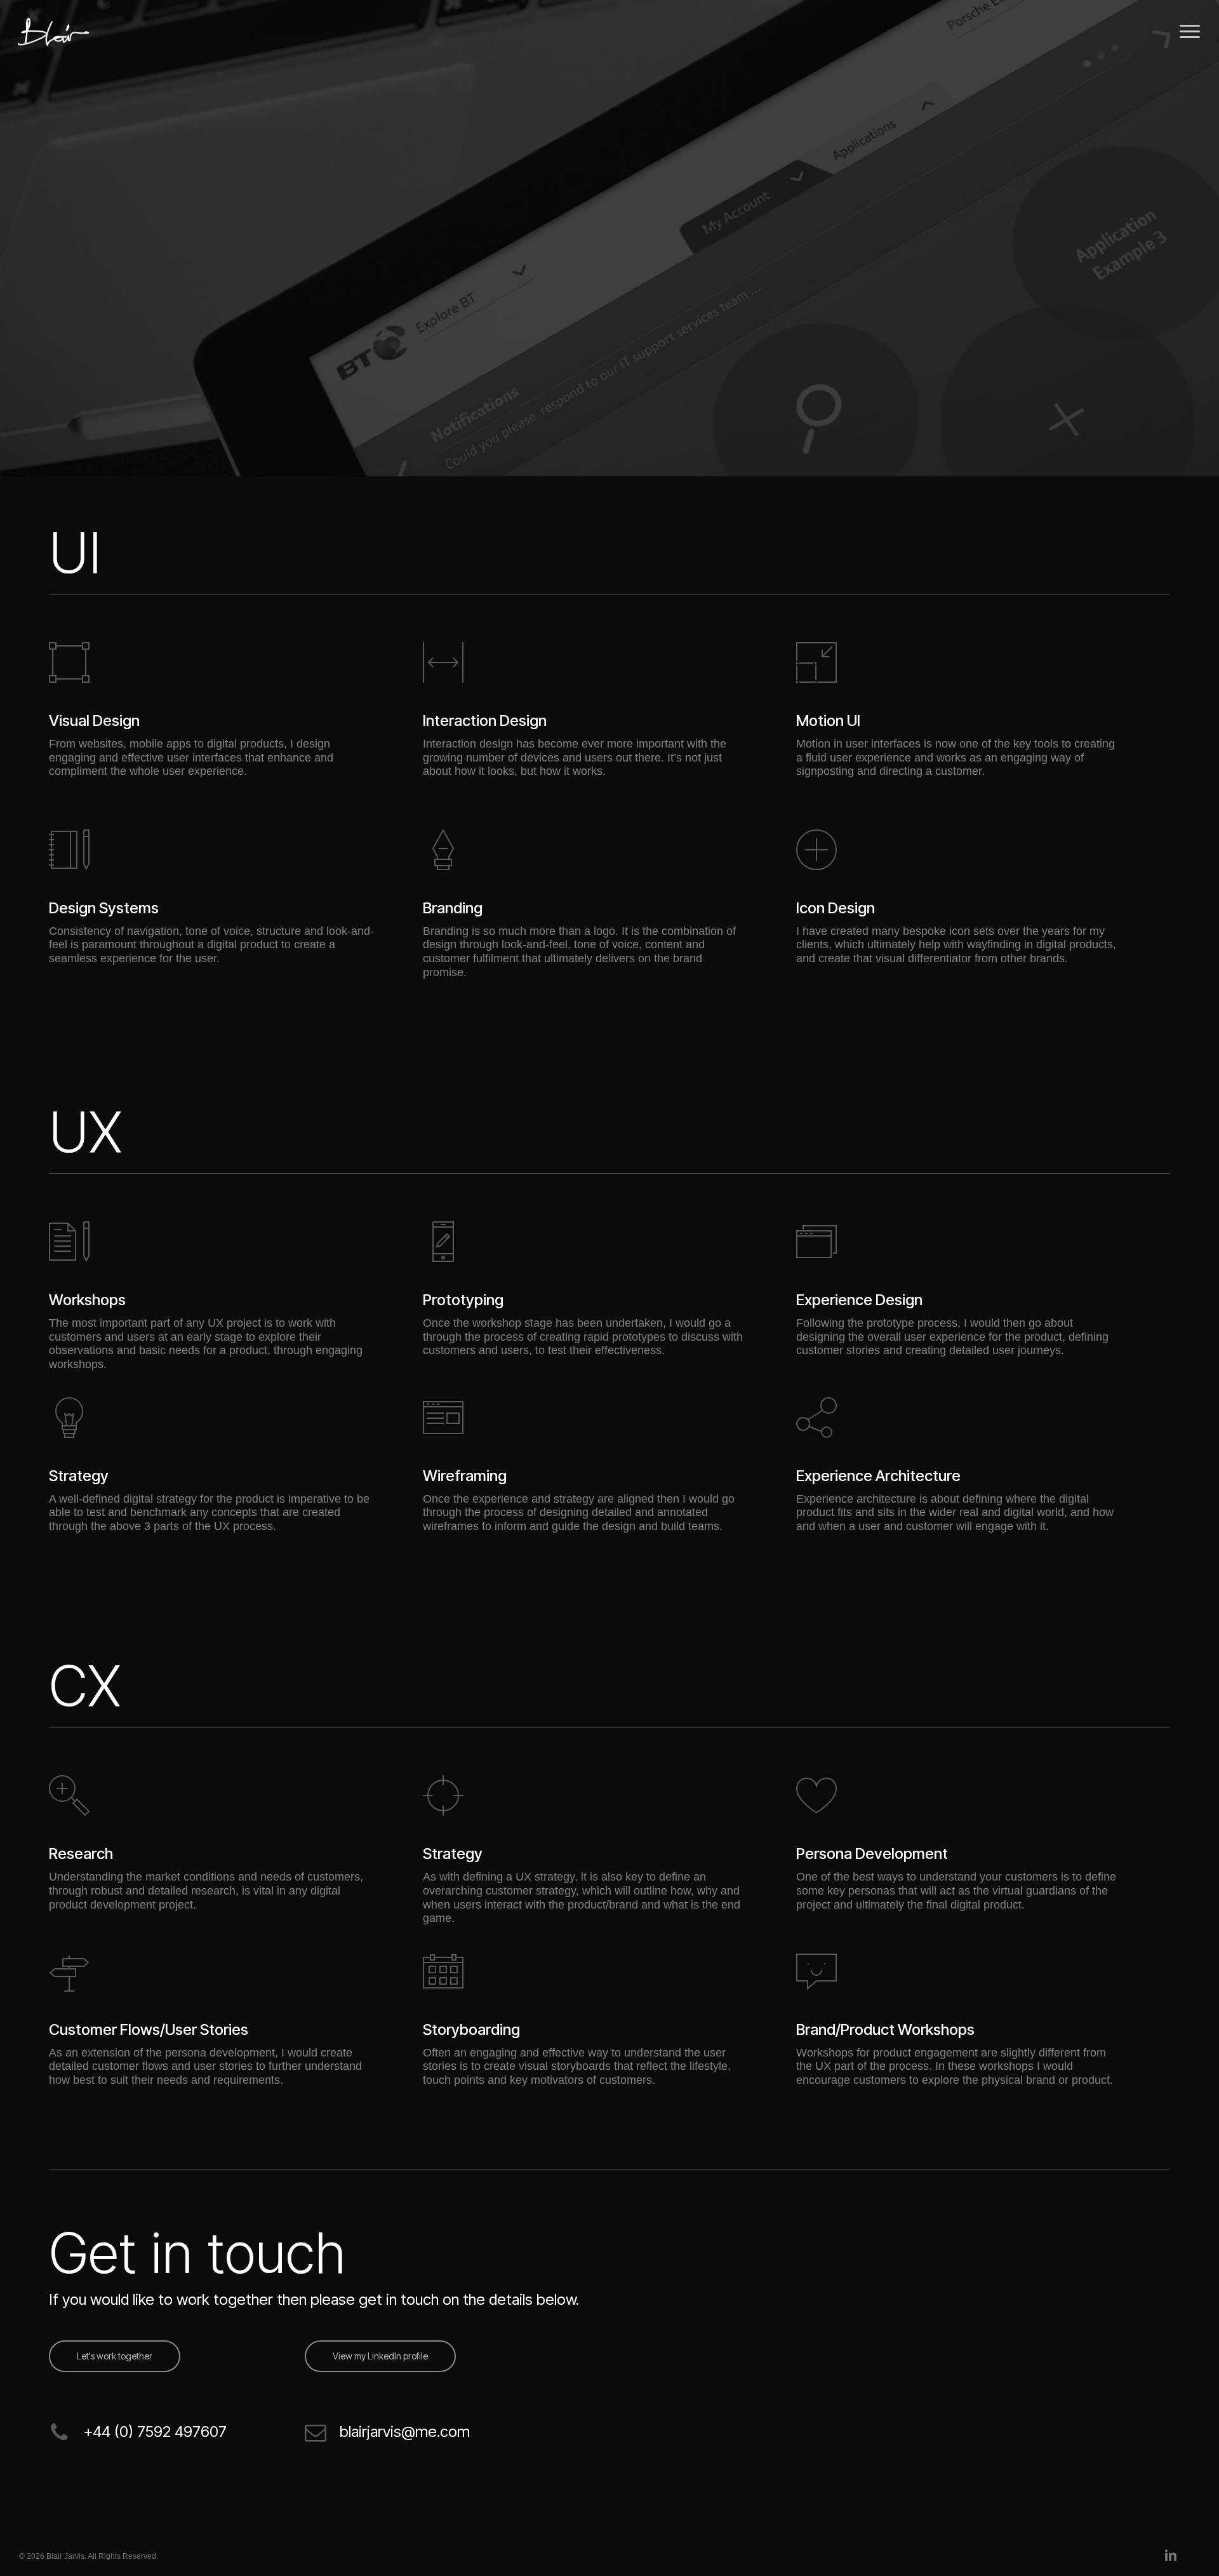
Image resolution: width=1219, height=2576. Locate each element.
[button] (1190, 32)
